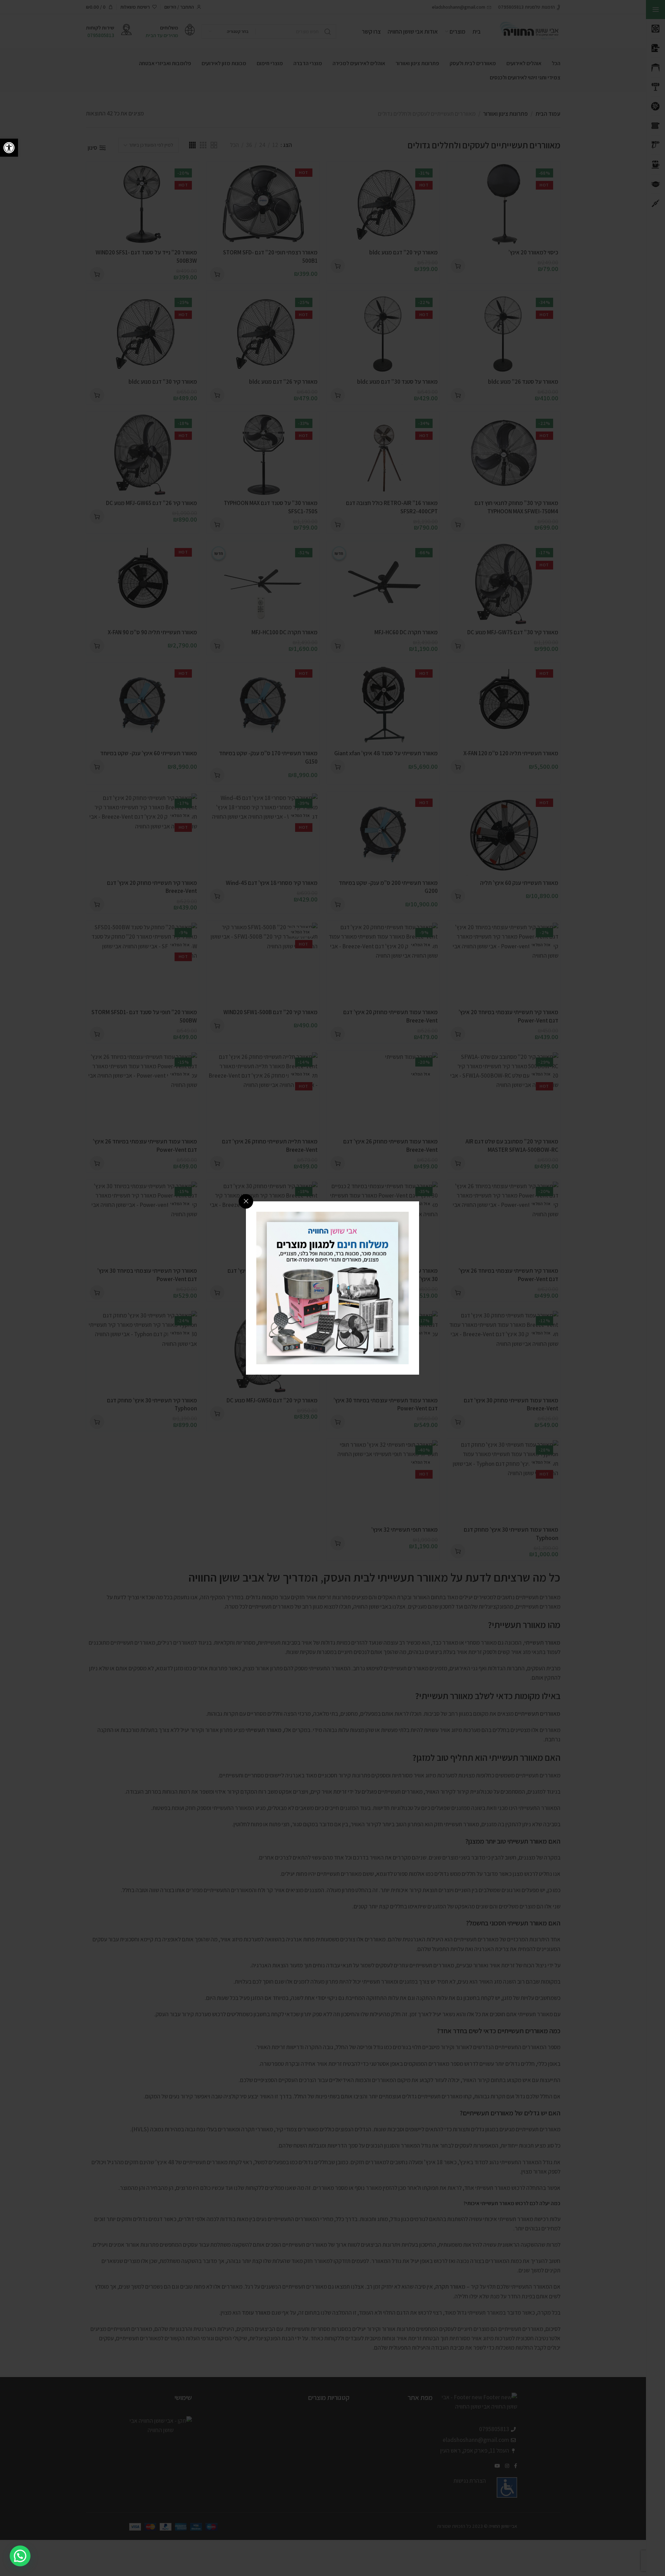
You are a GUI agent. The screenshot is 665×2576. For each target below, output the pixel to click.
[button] (9, 148)
